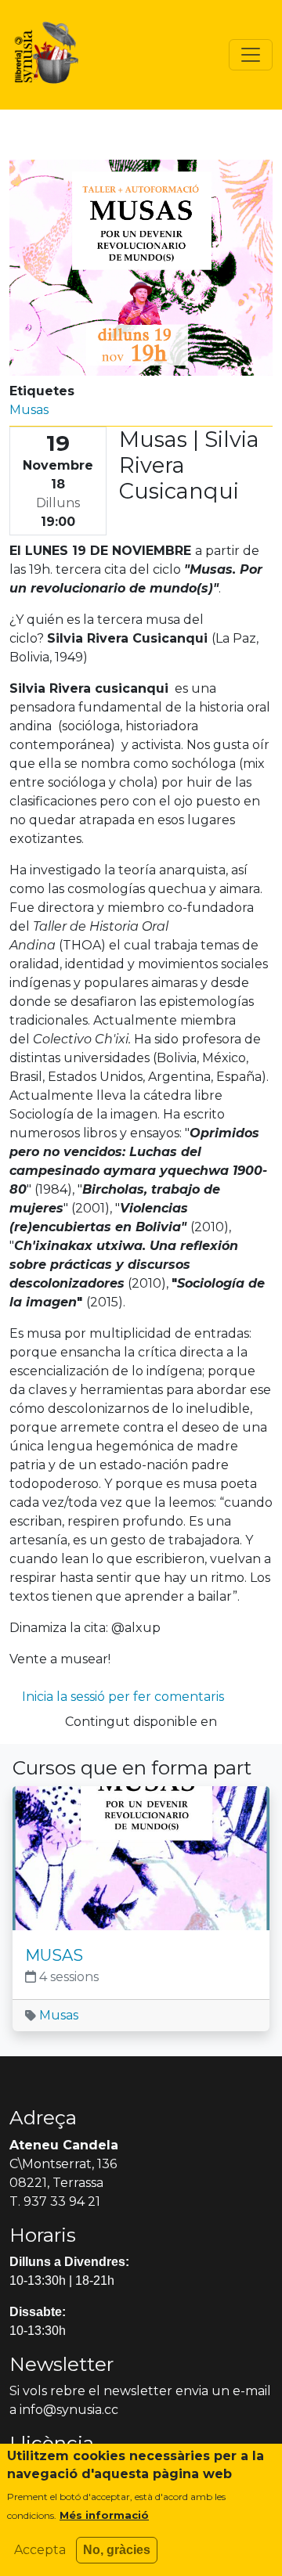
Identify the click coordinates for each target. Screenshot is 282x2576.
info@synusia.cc (69, 2410)
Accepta (40, 2550)
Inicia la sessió (63, 1697)
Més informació (104, 2515)
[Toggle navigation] (251, 55)
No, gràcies (117, 2550)
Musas (29, 410)
